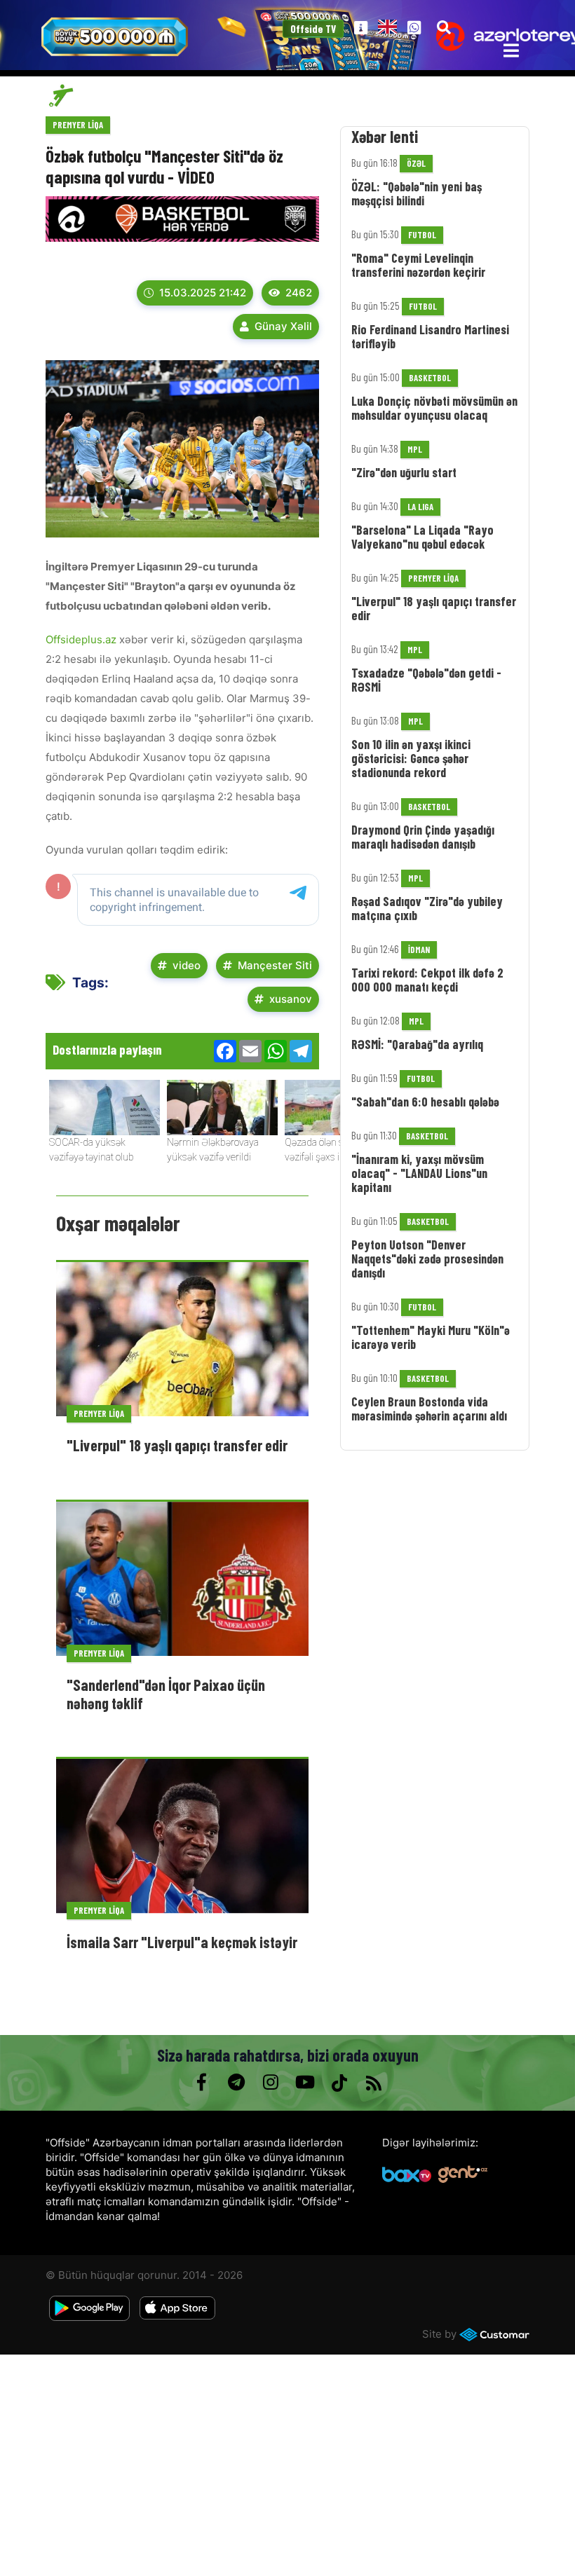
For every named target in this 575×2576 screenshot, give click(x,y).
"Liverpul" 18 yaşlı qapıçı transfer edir (177, 1445)
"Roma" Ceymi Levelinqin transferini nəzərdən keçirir (418, 265)
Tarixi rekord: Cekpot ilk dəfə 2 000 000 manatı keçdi (427, 980)
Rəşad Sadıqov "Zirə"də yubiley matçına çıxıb (427, 908)
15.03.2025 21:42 (203, 293)
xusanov (291, 999)
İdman (419, 950)
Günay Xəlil (283, 326)
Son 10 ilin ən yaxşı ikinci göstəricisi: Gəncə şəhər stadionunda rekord (411, 758)
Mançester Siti (275, 965)
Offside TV (313, 29)
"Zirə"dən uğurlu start (404, 472)
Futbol (422, 235)
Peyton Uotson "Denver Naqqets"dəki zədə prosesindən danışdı (427, 1259)
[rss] (373, 2083)
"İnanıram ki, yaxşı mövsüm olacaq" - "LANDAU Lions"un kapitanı (419, 1173)
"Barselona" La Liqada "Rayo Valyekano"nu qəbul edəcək (422, 537)
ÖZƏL (416, 163)
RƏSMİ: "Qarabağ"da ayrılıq (417, 1044)
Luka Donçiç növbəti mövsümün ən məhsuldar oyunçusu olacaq (434, 408)
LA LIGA (420, 507)
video (187, 965)
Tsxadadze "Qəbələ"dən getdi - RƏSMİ (426, 680)
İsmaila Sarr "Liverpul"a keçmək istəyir (182, 1942)
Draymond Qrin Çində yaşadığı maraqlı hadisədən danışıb (423, 837)
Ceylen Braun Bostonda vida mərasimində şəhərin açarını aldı (429, 1409)
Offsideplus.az (81, 639)
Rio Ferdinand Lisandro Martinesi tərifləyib (430, 336)
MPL (415, 449)
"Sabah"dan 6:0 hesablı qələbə (425, 1102)
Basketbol (430, 378)
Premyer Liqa (78, 125)
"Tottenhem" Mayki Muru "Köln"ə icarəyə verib (431, 1337)
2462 (299, 293)
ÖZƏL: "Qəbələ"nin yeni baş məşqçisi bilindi (417, 193)
